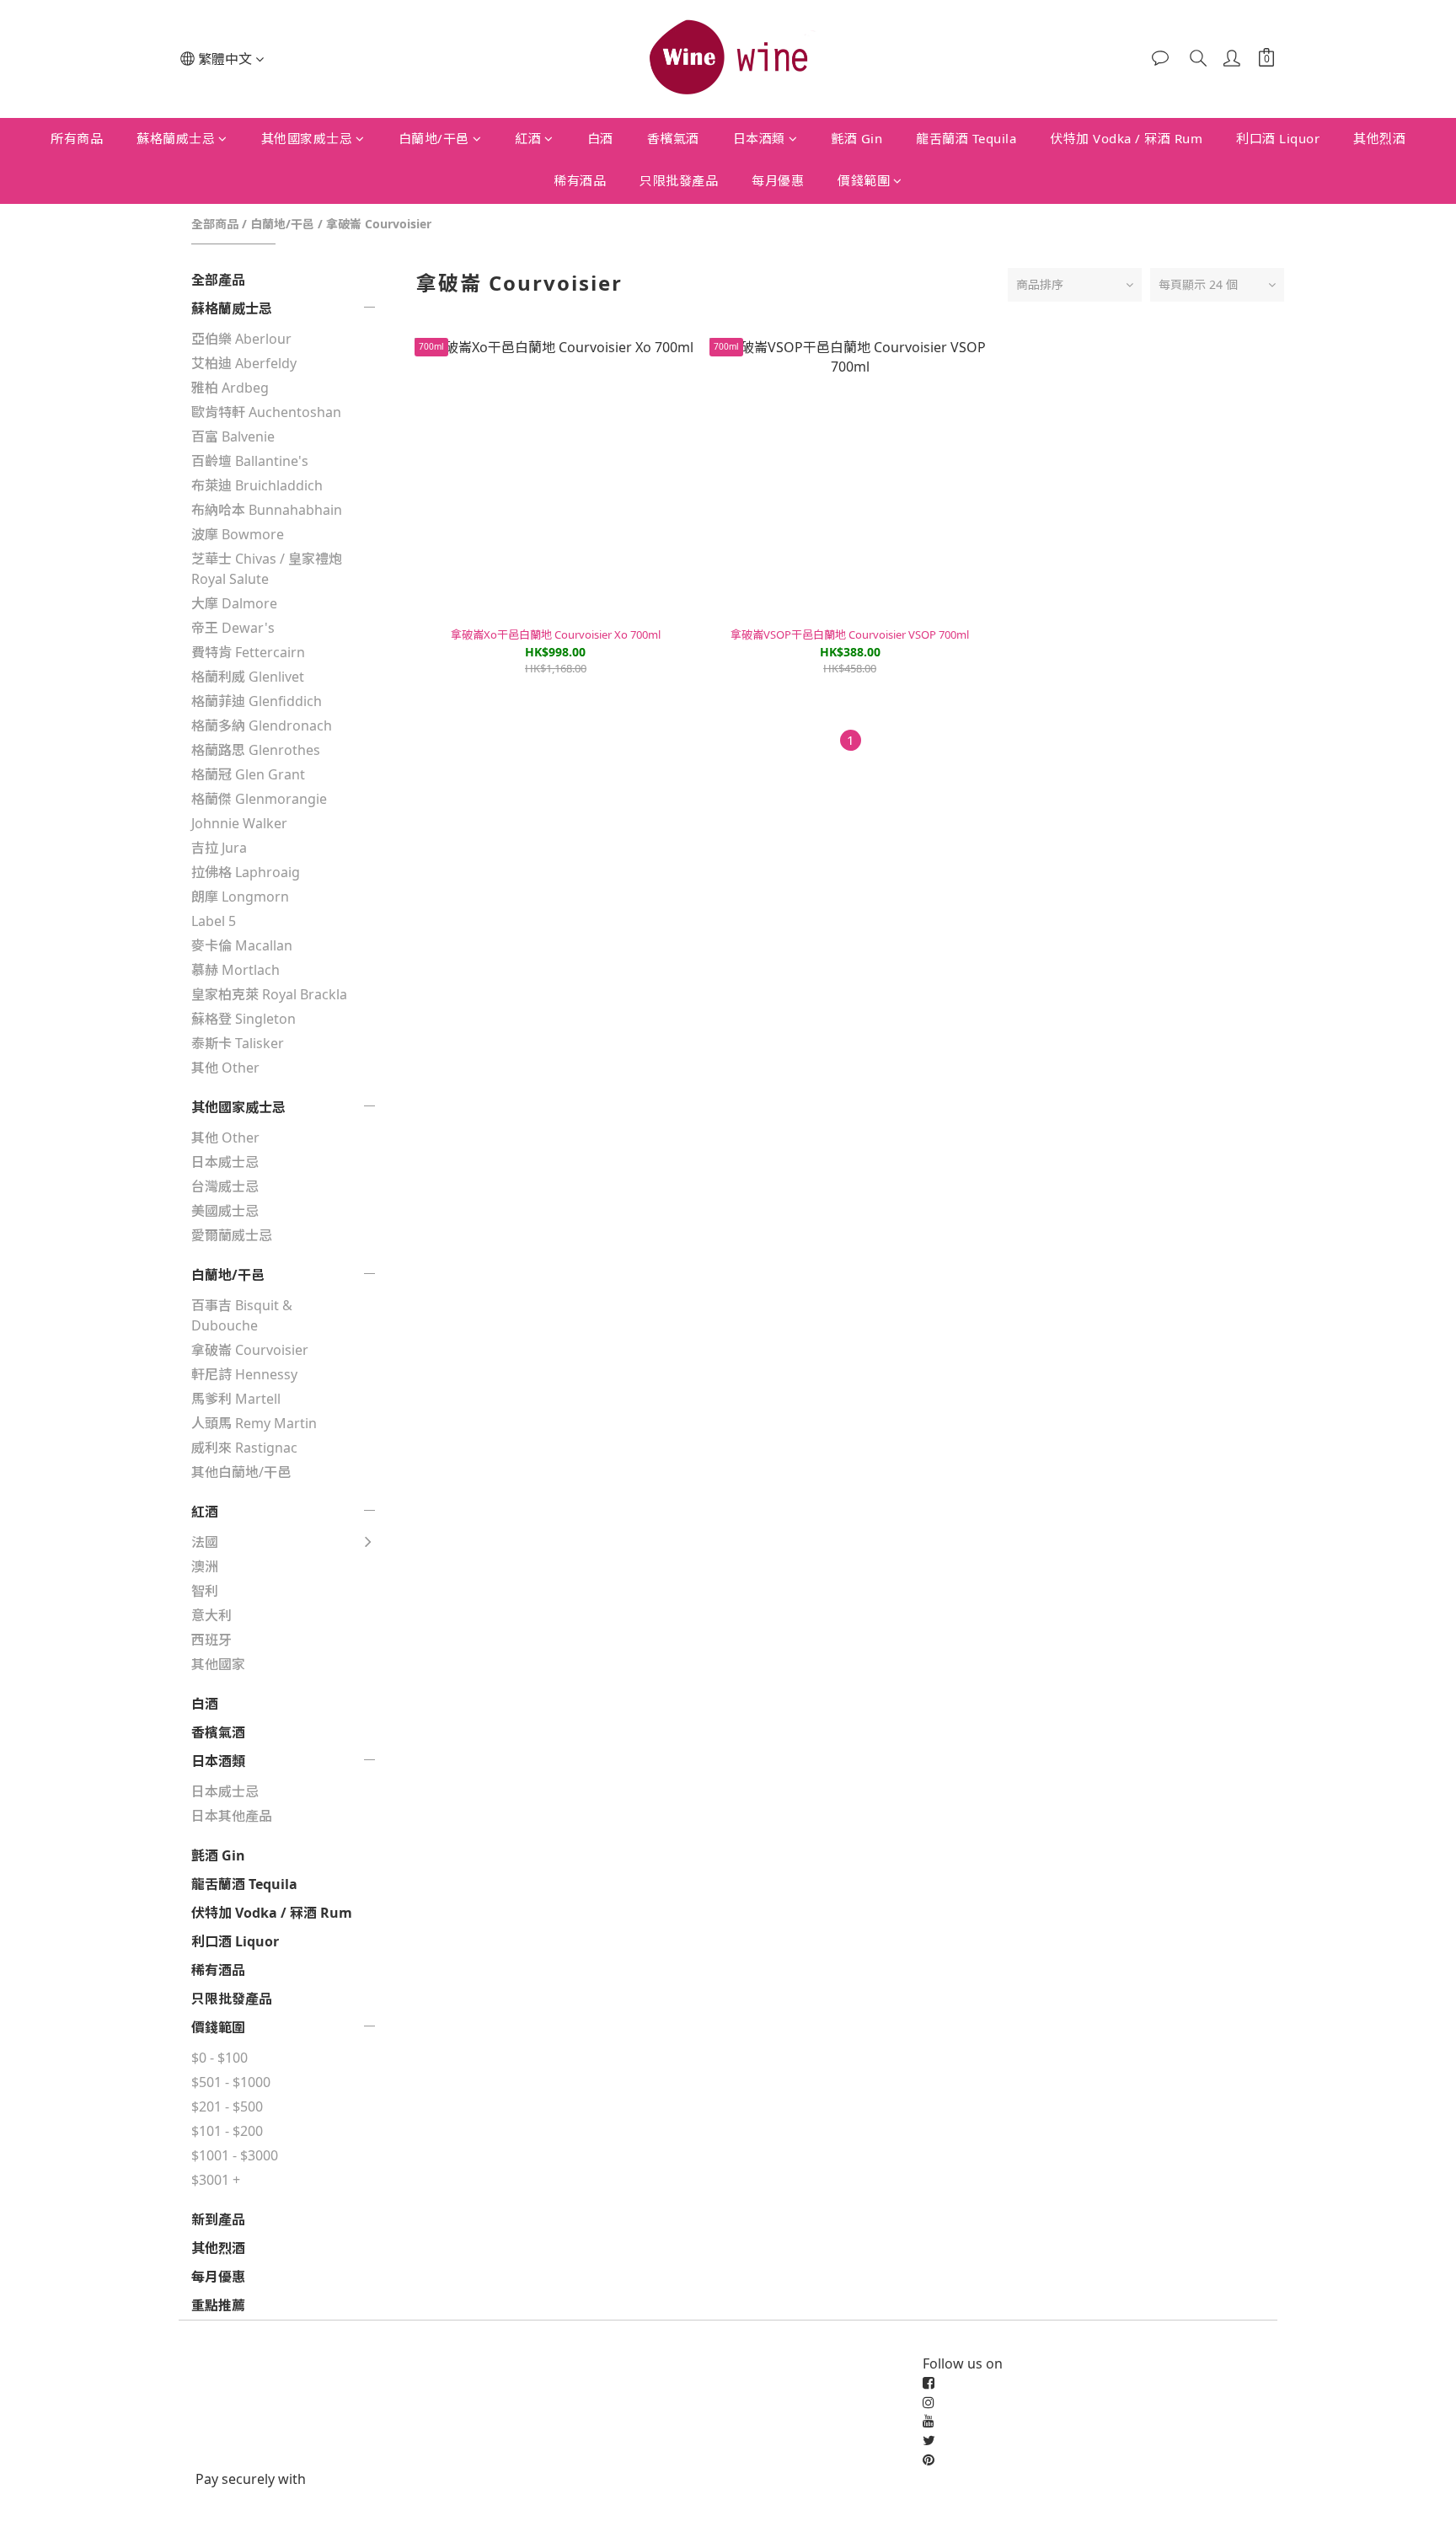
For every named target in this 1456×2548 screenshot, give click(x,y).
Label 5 (214, 921)
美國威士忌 (225, 1211)
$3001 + (216, 2180)
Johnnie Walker (239, 823)
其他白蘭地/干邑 (241, 1472)
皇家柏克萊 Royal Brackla (269, 994)
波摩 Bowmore (238, 534)
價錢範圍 (864, 180)
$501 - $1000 (231, 2082)
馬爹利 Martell (236, 1399)
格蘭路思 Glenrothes (256, 750)
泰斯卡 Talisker (238, 1043)
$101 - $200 (227, 2131)
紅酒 (528, 138)
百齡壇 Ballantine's (250, 461)
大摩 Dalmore (234, 603)
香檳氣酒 (673, 138)
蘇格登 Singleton (244, 1019)
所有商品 (77, 138)
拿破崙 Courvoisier (379, 224)
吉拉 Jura (219, 848)
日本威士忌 (225, 1162)
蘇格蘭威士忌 (176, 138)
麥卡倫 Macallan (242, 945)
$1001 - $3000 (235, 2155)
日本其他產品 (232, 1816)
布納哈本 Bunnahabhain (267, 510)
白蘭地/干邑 (434, 138)
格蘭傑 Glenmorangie (259, 799)
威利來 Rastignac (244, 1448)
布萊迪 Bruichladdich (257, 485)
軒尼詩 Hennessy (244, 1374)
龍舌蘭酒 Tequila (966, 138)
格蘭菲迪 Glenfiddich (257, 701)
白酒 (600, 138)
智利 (205, 1591)
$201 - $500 (227, 2106)
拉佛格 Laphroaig (246, 872)
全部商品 (215, 224)
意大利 (211, 1615)
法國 (205, 1542)
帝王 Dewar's (233, 628)
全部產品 (218, 280)
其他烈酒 (1379, 138)
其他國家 (218, 1664)
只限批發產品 (679, 180)
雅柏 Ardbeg (230, 388)
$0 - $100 (219, 2058)
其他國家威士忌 (307, 138)
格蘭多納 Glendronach (262, 725)
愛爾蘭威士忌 (232, 1235)
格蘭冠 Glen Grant (248, 774)
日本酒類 (759, 138)
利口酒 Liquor (1278, 138)
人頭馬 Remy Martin (254, 1423)
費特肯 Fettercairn (248, 652)
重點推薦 (218, 2305)
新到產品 (218, 2219)
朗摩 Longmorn (240, 897)
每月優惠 (778, 180)
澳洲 (205, 1566)
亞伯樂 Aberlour (241, 339)
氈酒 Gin (856, 138)
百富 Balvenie (233, 436)
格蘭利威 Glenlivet (248, 677)
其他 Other (225, 1068)
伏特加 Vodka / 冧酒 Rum (1126, 138)
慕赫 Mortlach (236, 970)
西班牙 (211, 1640)
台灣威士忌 (225, 1186)
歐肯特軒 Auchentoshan (266, 412)
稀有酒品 (580, 180)
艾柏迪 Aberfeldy (244, 363)
